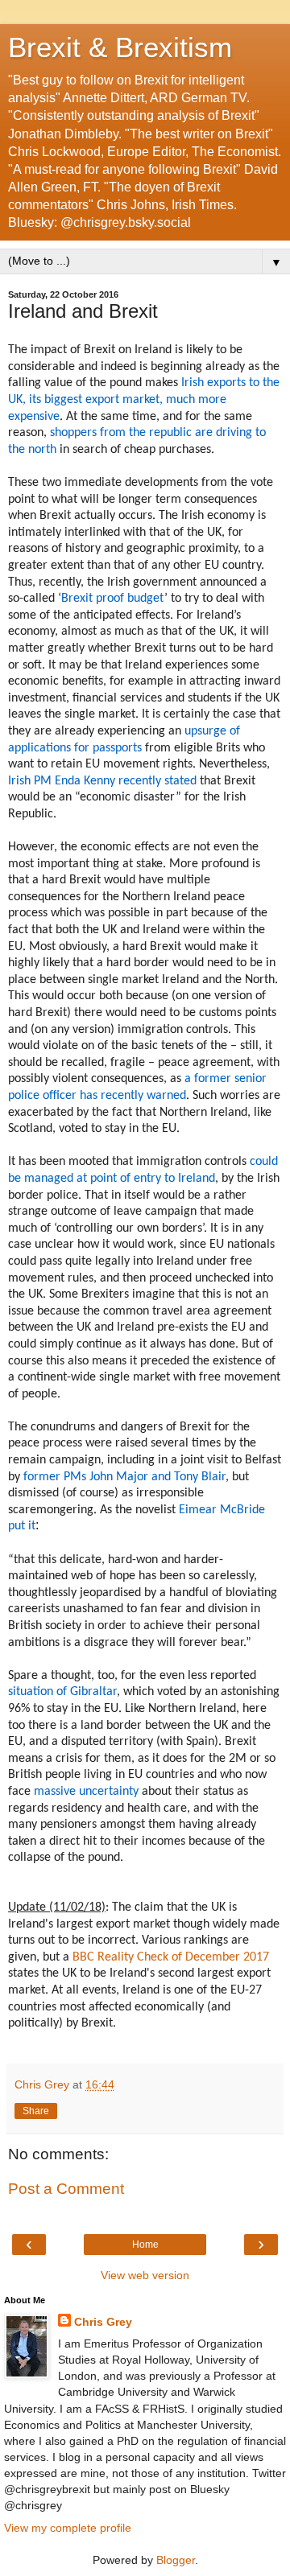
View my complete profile (68, 2528)
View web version (145, 2275)
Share (36, 2111)
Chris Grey (103, 2322)
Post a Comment (66, 2189)
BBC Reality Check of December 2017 (171, 1957)
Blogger (176, 2560)
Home (145, 2245)
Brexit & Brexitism (120, 47)
